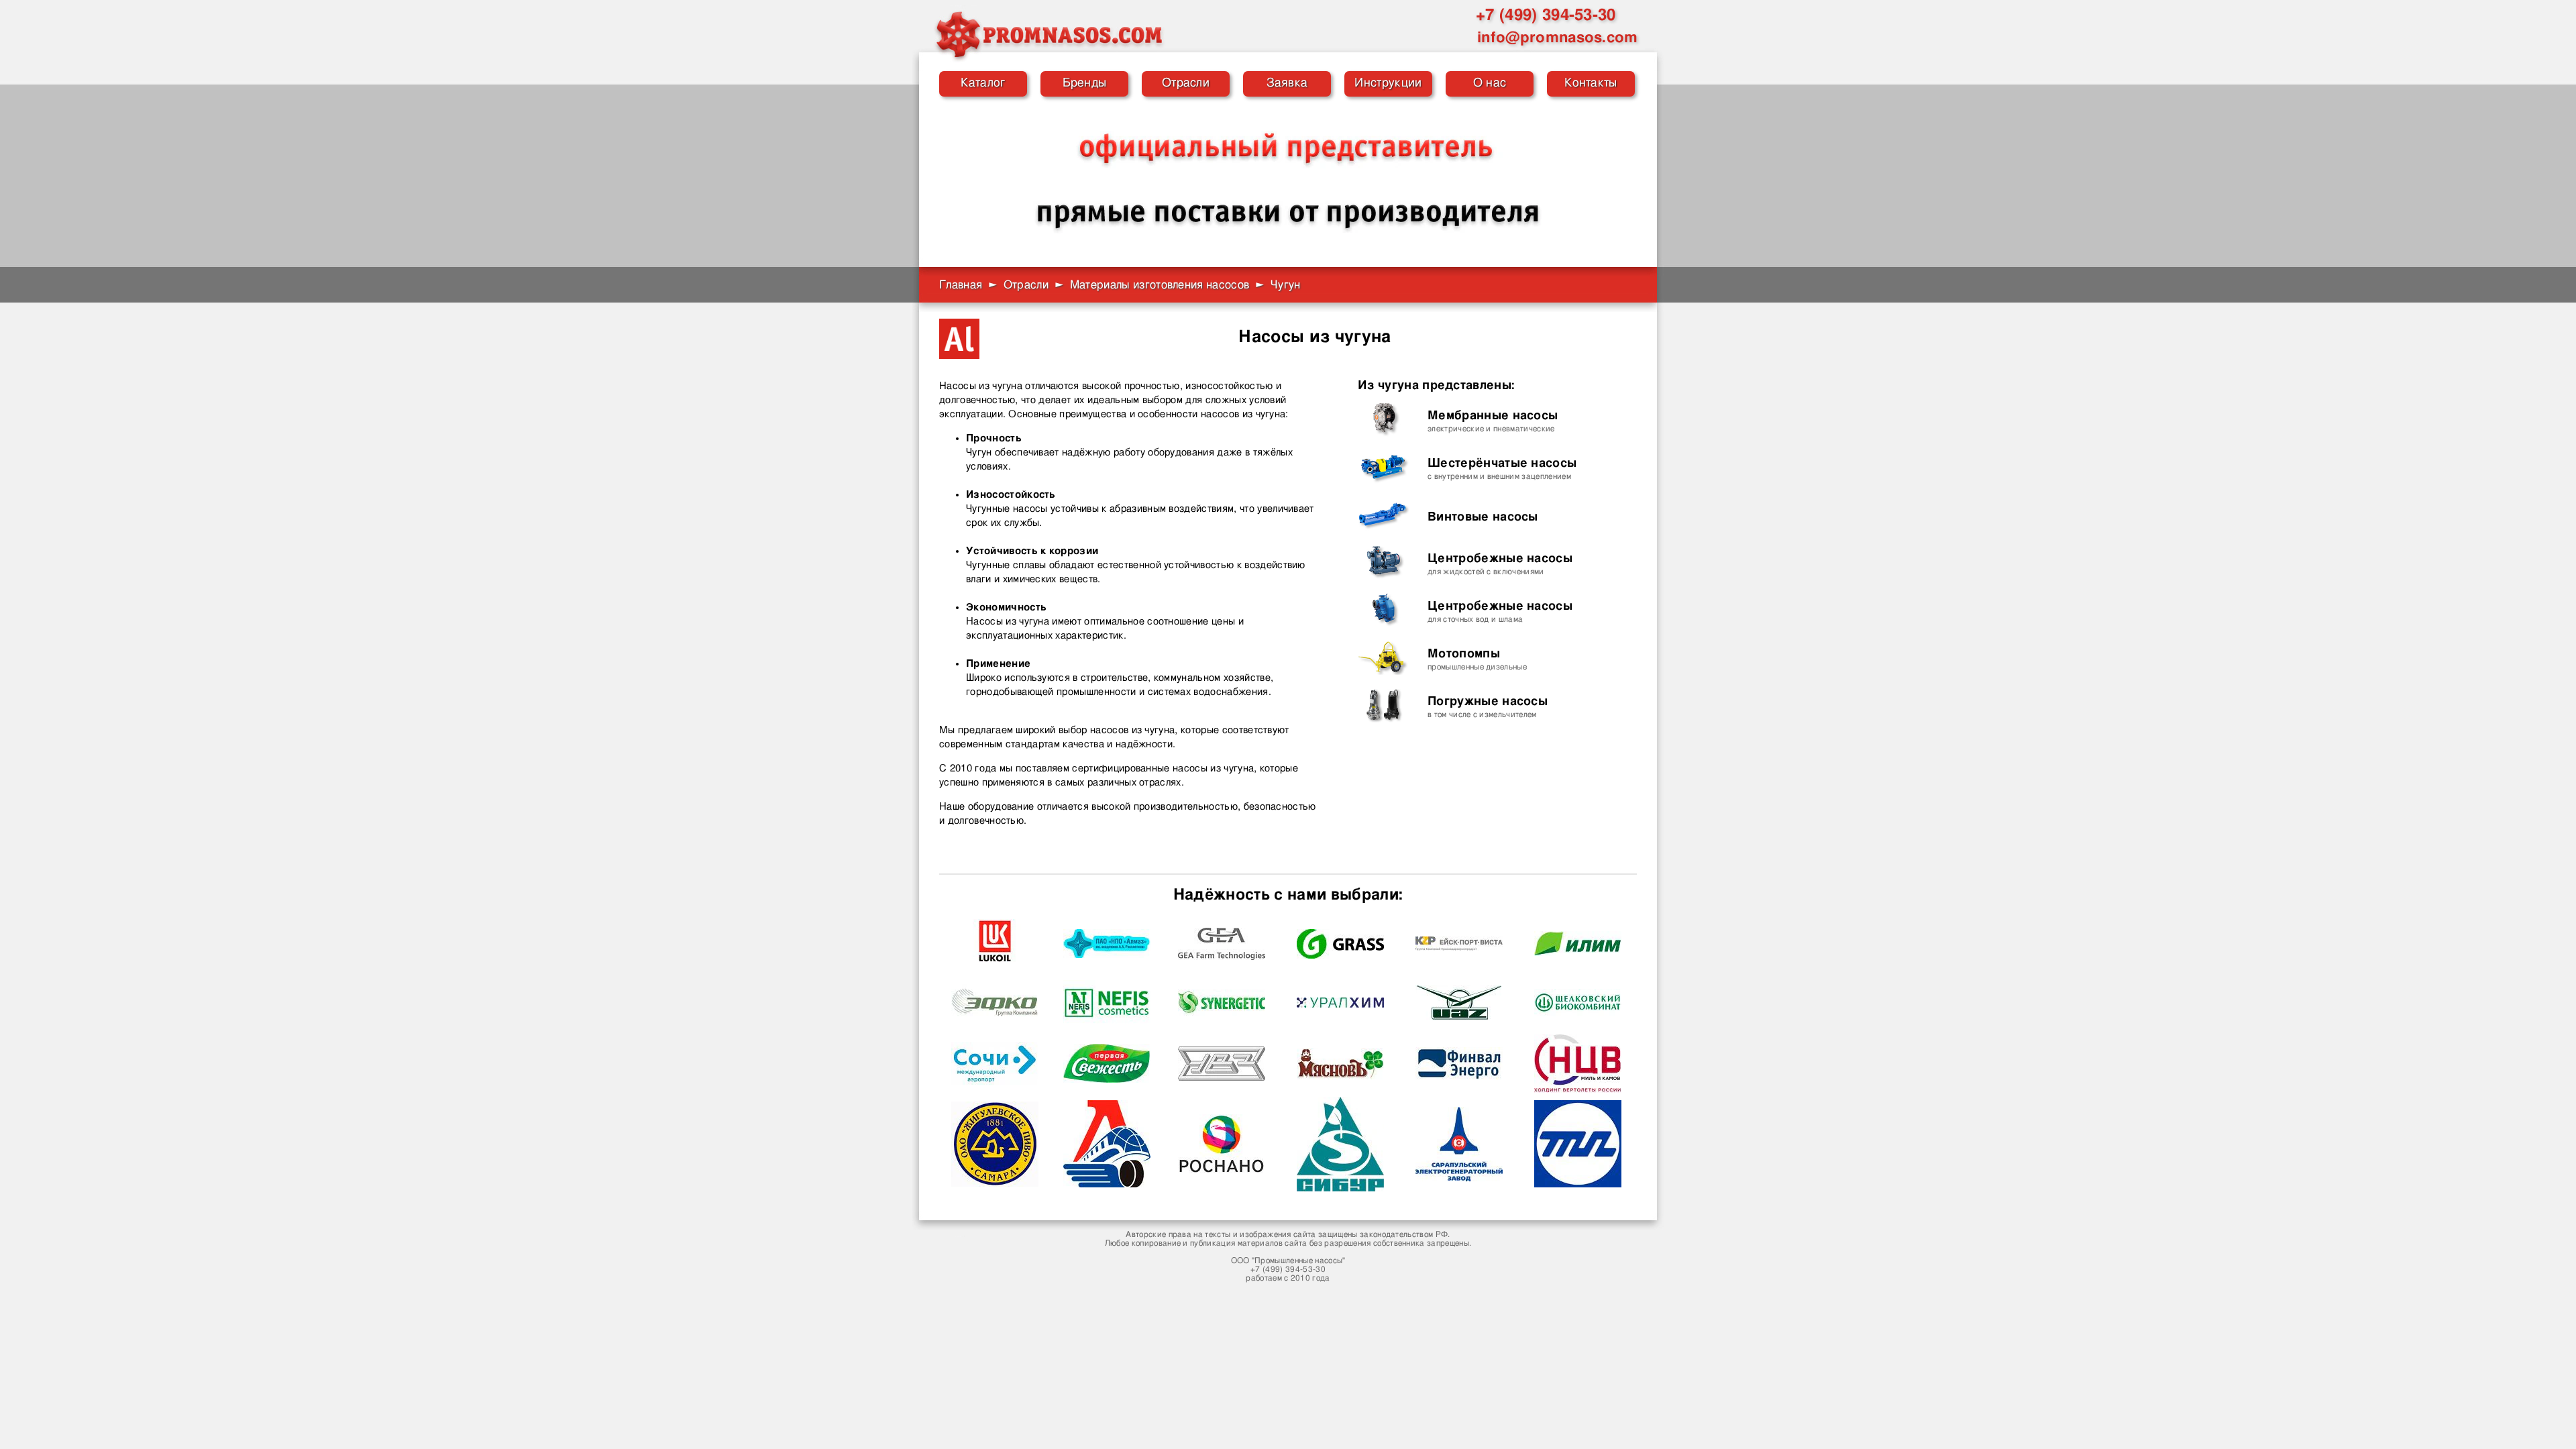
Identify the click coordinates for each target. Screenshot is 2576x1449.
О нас (1490, 83)
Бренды (1085, 83)
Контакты (1591, 83)
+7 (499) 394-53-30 (1546, 15)
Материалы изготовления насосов (1160, 285)
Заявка (1287, 83)
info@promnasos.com (1558, 38)
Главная (961, 285)
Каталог (983, 83)
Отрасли (1186, 83)
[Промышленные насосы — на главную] (1049, 34)
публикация (1213, 1243)
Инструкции (1388, 83)
